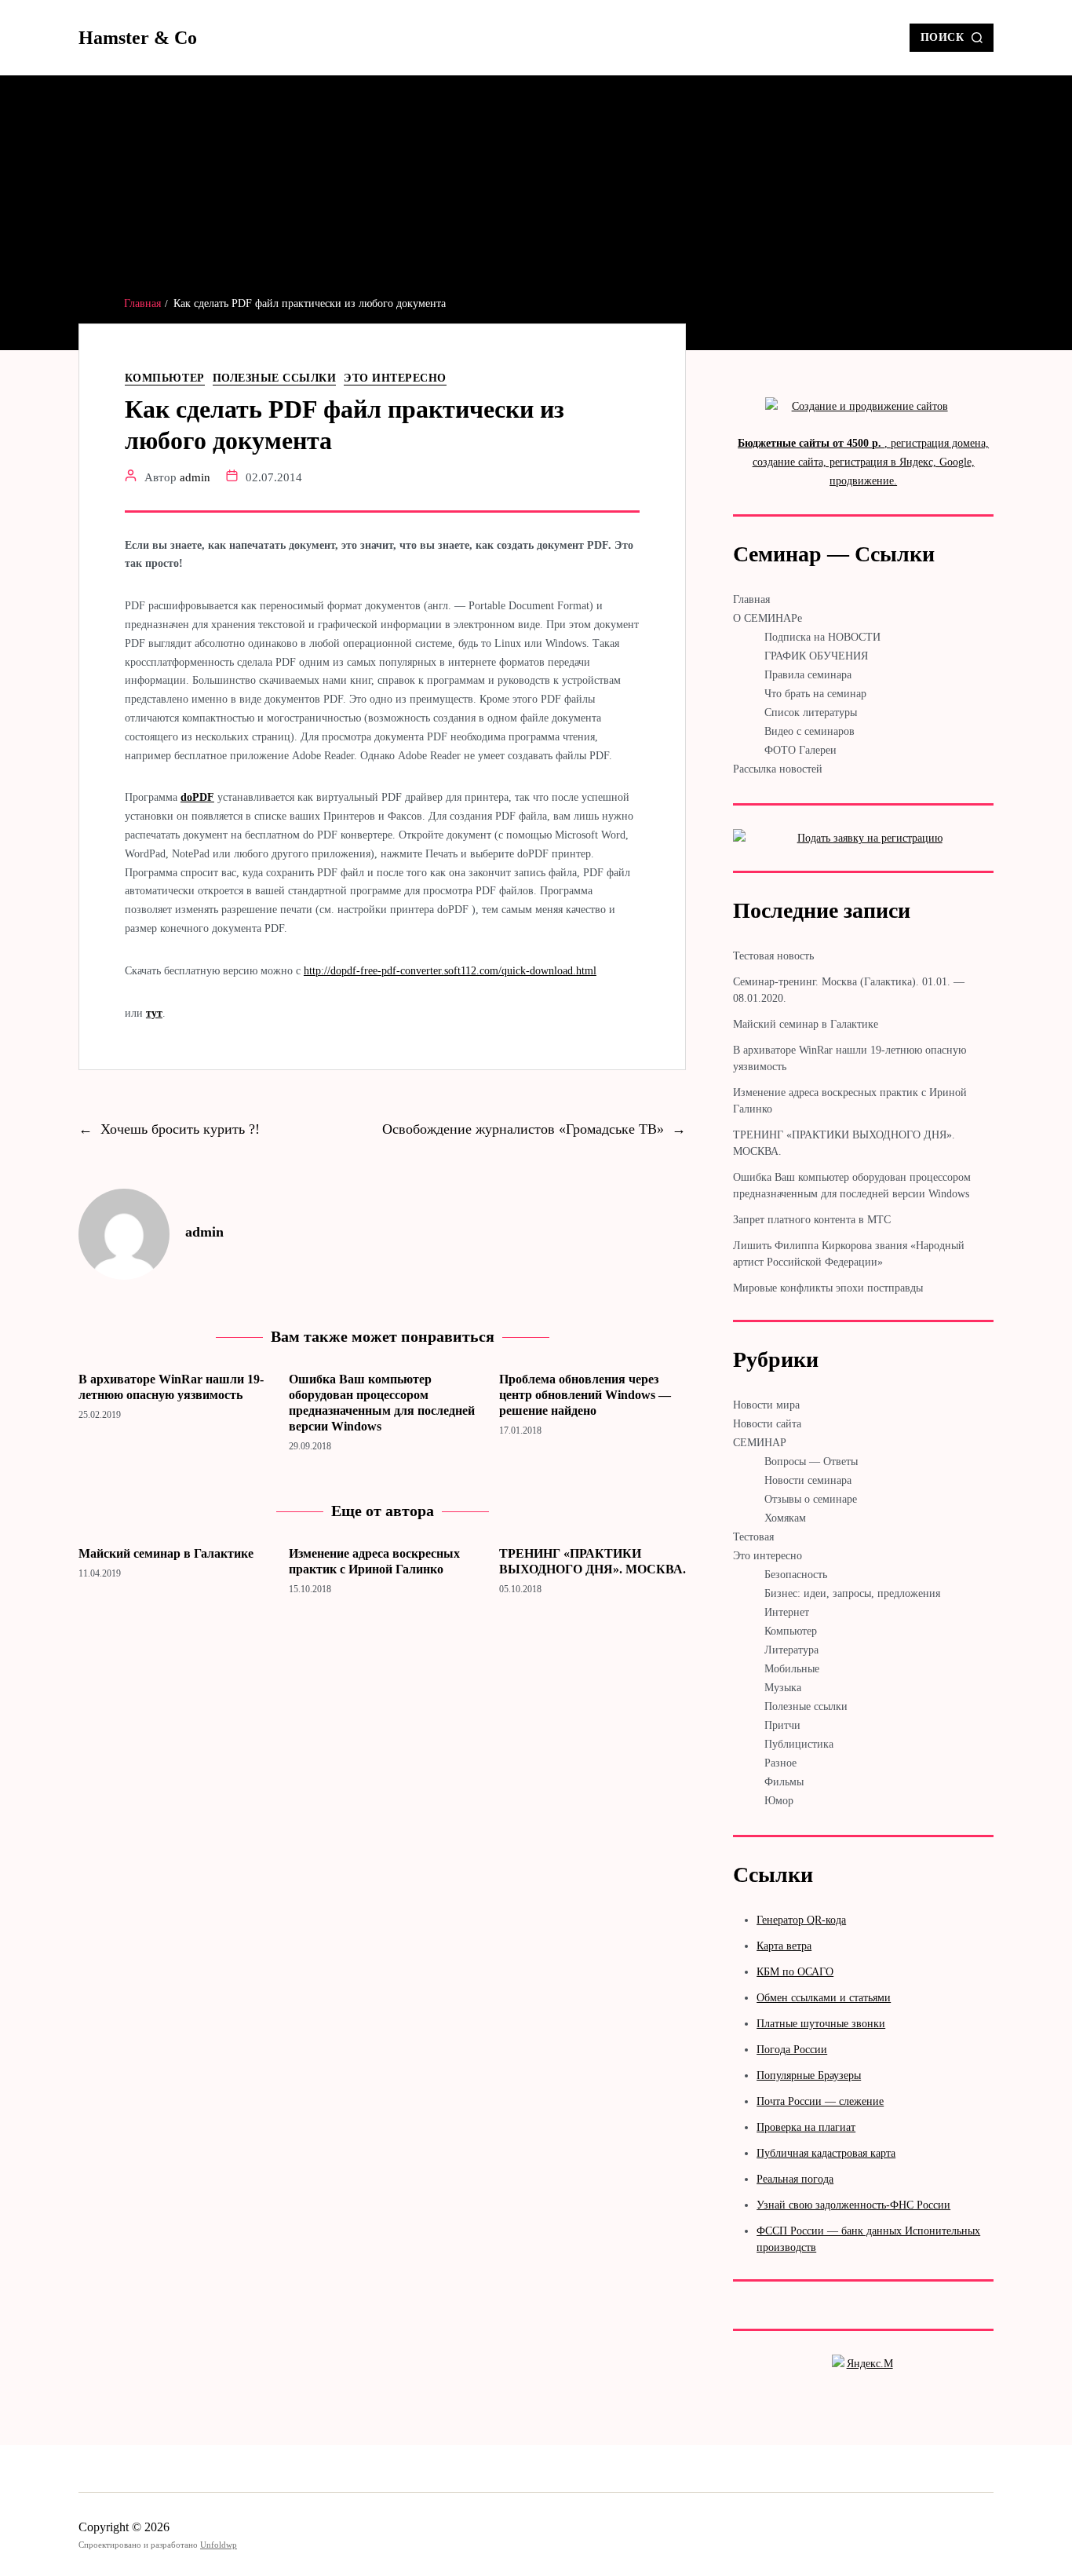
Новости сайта (767, 1424)
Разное (780, 1763)
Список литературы (811, 713)
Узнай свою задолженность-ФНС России (853, 2205)
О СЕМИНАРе (768, 618)
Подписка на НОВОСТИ (822, 637)
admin (195, 477)
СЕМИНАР (760, 1443)
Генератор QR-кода (801, 1920)
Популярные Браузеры (809, 2075)
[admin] (124, 1234)
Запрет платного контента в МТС (812, 1220)
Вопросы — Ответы (811, 1462)
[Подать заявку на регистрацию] (863, 839)
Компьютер (165, 378)
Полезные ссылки (275, 378)
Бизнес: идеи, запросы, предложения (852, 1593)
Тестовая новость (773, 956)
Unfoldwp (219, 2545)
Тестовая (753, 1537)
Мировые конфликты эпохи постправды (828, 1288)
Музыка (783, 1688)
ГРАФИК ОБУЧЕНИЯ (816, 656)
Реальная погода (795, 2179)
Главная (751, 599)
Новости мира (766, 1405)
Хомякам (785, 1518)
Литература (791, 1650)
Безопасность (796, 1575)
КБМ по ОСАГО (795, 1972)
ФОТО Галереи (800, 750)
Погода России (792, 2050)
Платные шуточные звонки (821, 2024)
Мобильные (792, 1669)
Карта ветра (784, 1946)
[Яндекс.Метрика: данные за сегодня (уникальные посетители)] (863, 2367)
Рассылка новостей (778, 769)
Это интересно (395, 378)
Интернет (787, 1612)
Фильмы (784, 1782)
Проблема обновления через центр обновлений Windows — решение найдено (585, 1395)
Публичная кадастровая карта (826, 2153)
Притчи (782, 1725)
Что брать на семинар (815, 694)
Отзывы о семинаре (811, 1499)
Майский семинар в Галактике (166, 1553)
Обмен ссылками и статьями (824, 1998)
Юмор (779, 1801)
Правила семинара (808, 675)
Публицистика (799, 1744)
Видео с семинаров (809, 731)
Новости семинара (808, 1480)
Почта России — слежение (820, 2101)
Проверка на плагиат (806, 2127)
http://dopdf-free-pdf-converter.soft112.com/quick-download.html (450, 971)
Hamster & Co (138, 38)
